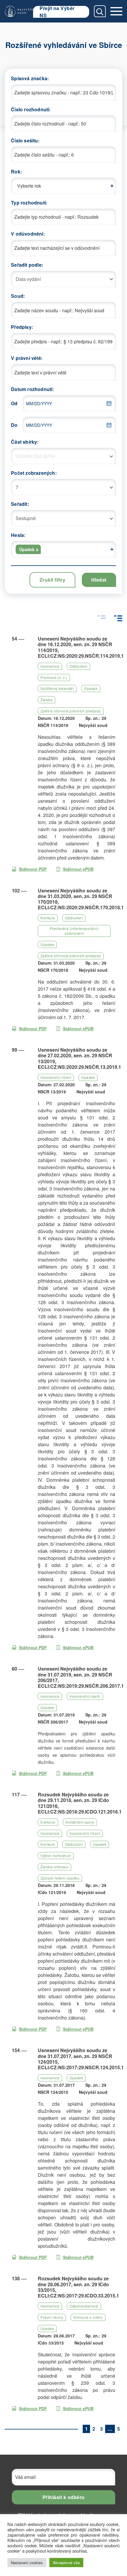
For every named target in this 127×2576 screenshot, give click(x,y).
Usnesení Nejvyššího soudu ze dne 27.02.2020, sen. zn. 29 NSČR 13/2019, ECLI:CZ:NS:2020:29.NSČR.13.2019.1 (79, 1058)
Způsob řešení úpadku (60, 1878)
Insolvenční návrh (85, 1696)
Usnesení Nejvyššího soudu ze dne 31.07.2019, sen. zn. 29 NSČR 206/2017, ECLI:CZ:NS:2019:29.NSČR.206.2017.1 (81, 1677)
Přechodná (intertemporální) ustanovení (74, 931)
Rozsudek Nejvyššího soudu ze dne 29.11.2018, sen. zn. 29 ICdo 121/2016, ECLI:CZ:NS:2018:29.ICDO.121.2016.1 (80, 1803)
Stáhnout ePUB (78, 869)
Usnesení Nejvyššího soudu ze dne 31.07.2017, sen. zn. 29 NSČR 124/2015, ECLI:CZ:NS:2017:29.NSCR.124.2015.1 (81, 2059)
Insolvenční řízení (56, 1077)
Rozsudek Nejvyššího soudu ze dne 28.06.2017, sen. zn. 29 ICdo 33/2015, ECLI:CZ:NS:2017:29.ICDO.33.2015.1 (78, 2287)
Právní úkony (52, 2317)
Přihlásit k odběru (64, 2497)
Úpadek (91, 688)
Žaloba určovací (54, 1867)
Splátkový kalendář (57, 688)
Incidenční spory (80, 1822)
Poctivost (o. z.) (54, 677)
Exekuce (48, 1822)
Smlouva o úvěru (88, 2317)
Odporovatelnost (84, 2306)
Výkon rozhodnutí (56, 1855)
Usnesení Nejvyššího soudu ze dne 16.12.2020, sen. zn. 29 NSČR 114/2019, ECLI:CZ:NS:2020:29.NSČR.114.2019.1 (81, 647)
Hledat (99, 580)
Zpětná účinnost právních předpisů (71, 711)
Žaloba (47, 700)
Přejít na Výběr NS (57, 12)
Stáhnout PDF (33, 869)
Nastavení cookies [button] (27, 2563)
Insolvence (50, 666)
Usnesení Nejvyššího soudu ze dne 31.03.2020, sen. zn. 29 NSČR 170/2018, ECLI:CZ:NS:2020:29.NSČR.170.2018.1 (81, 899)
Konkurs (48, 918)
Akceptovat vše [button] (66, 2563)
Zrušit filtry (53, 580)
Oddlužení (78, 666)
